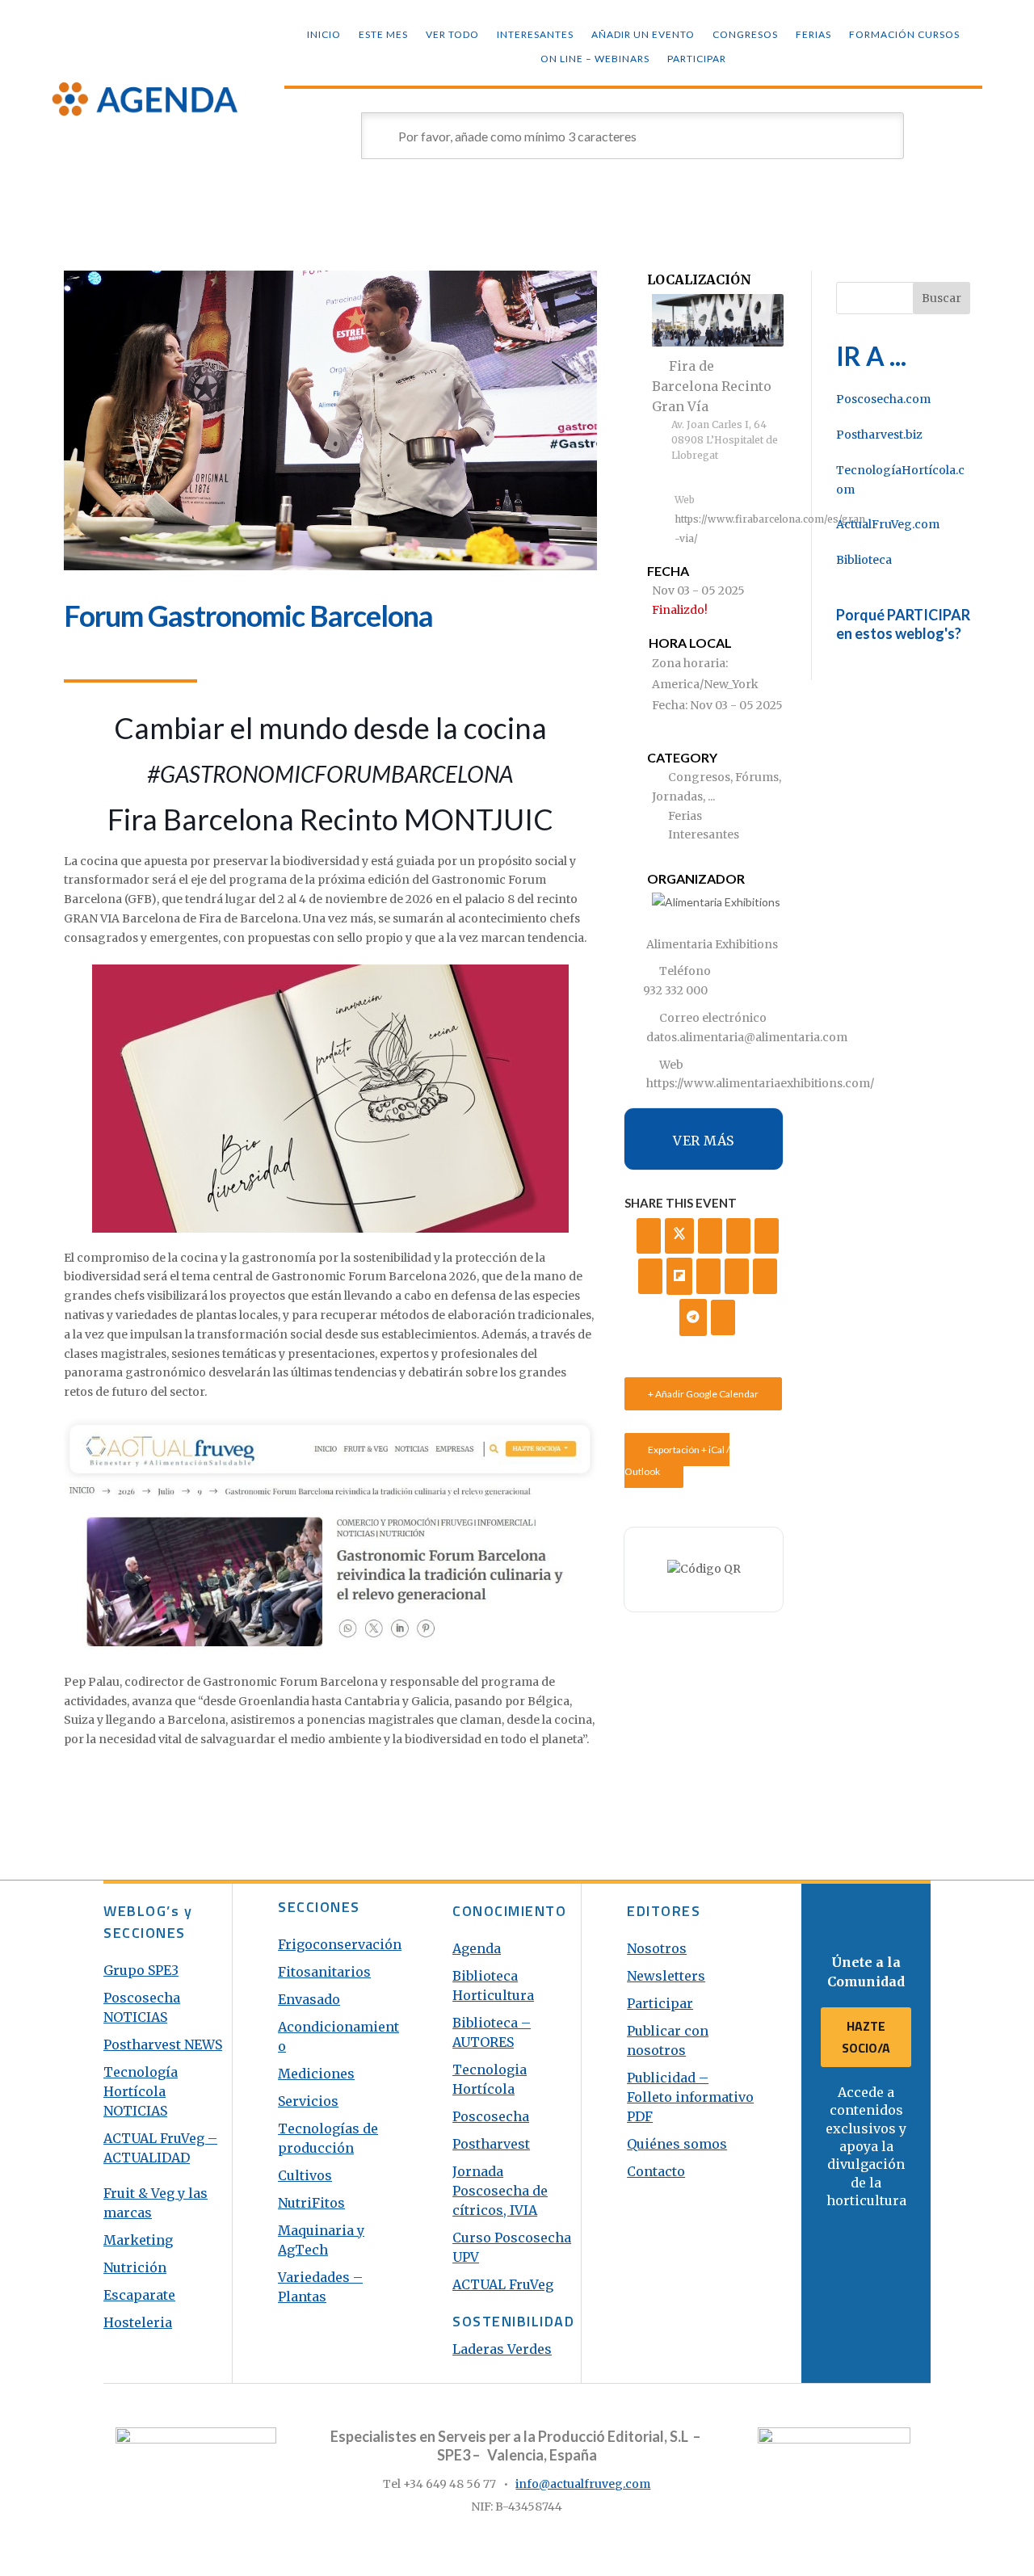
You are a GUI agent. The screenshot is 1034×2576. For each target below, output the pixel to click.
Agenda (477, 1948)
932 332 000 (675, 990)
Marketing (138, 2240)
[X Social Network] (679, 1236)
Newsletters (666, 1976)
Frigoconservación (340, 1944)
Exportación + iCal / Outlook (677, 1460)
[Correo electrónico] (723, 1317)
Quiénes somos (677, 2144)
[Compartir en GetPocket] (708, 1276)
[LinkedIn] (710, 1236)
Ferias (813, 35)
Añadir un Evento (643, 35)
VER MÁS (704, 1141)
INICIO (324, 35)
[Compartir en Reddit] (737, 1276)
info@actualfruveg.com (583, 2484)
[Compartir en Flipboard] (679, 1276)
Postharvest (491, 2144)
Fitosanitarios (324, 1972)
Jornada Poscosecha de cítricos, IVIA (500, 2191)
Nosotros (657, 1948)
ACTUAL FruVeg (503, 2284)
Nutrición (135, 2267)
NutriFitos (311, 2203)
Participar (660, 2003)
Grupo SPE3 (141, 1970)
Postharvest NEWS (163, 2044)
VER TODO (452, 35)
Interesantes (535, 35)
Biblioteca (864, 560)
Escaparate (139, 2295)
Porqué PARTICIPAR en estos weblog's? (903, 624)
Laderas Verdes (502, 2349)
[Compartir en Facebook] (649, 1236)
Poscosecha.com (883, 399)
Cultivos (305, 2175)
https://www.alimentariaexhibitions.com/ (760, 1083)
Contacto (656, 2171)
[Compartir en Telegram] (693, 1317)
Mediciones (316, 2074)
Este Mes (383, 35)
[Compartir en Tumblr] (767, 1236)
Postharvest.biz (879, 435)
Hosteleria (138, 2322)
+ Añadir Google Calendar (703, 1394)
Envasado (309, 1999)
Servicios (308, 2101)
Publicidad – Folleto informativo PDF (690, 2097)
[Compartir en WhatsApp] (765, 1276)
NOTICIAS (135, 2111)
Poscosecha (491, 2116)
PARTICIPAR (697, 59)
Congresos (745, 35)
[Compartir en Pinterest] (650, 1276)
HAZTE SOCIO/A (866, 2037)
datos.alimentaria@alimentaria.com (747, 1037)
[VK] (738, 1236)
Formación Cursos (904, 35)
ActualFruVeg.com (888, 524)
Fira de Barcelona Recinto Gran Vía (712, 386)
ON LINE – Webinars (595, 59)
